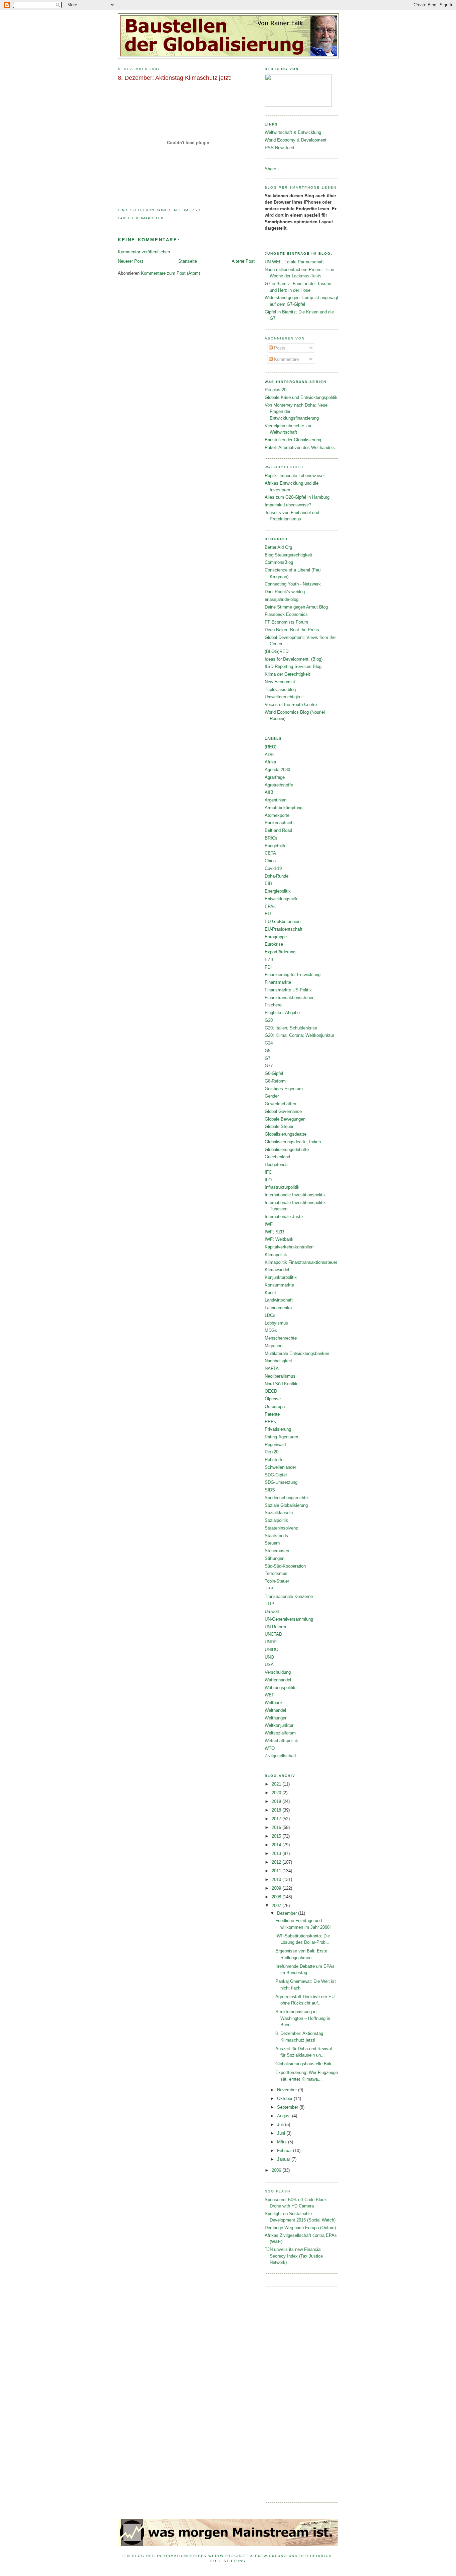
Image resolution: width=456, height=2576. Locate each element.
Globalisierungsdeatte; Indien (293, 1142)
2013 (277, 1853)
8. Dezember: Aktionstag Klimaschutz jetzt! (175, 78)
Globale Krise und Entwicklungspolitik (301, 397)
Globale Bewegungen (285, 1119)
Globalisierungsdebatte (287, 1149)
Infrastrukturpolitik (282, 1187)
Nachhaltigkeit (278, 1361)
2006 (277, 2170)
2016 (277, 1827)
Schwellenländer (280, 1467)
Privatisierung (278, 1429)
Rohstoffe (274, 1460)
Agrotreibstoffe (279, 785)
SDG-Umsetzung (281, 1482)
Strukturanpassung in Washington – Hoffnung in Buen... (303, 2018)
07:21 (195, 210)
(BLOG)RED (277, 651)
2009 (277, 1888)
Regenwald (275, 1445)
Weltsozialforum (280, 1733)
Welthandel (275, 1710)
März (283, 2142)
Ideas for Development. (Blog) (294, 659)
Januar (284, 2159)
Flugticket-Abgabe (282, 1013)
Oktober (285, 2098)
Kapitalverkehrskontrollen (289, 1247)
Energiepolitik (278, 891)
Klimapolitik (150, 218)
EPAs (270, 906)
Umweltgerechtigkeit (284, 697)
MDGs (271, 1330)
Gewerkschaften (280, 1104)
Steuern (272, 1543)
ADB (269, 755)
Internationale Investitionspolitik (295, 1195)
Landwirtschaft (279, 1300)
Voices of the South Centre (291, 705)
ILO (268, 1180)
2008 (277, 1897)
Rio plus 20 (276, 390)
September (288, 2107)
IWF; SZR (274, 1232)
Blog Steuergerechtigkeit (288, 555)
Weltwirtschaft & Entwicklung (293, 132)
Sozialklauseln (279, 1513)
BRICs (271, 838)
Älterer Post (243, 261)
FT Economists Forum (286, 622)
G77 (269, 1066)
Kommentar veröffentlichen (144, 252)
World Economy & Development (296, 140)
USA (269, 1665)
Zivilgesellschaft (280, 1756)
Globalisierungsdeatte (286, 1134)
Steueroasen (277, 1551)
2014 (277, 1845)
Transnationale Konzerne (289, 1596)
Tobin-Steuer (277, 1581)
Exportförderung (280, 952)
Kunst (270, 1293)
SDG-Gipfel (276, 1475)
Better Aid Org (278, 547)
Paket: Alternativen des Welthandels (300, 447)
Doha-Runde (277, 876)
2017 (277, 1819)
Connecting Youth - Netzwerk (293, 584)
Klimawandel (277, 1270)
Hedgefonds (276, 1164)
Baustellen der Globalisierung (293, 440)
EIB (268, 883)
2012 (277, 1862)
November (288, 2090)
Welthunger (276, 1718)
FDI (268, 967)
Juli (281, 2125)
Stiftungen (275, 1558)
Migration (274, 1346)
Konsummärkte (279, 1285)
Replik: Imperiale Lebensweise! (295, 476)
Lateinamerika (278, 1308)
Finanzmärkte (278, 982)
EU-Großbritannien (283, 921)
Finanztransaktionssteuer (289, 998)
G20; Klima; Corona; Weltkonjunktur (299, 1035)
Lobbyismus (276, 1323)
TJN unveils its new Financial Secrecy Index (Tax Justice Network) (294, 2256)
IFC (268, 1172)
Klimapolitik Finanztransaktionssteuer (301, 1262)
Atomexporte (277, 815)
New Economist (280, 682)
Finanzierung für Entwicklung (293, 975)
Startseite (188, 261)
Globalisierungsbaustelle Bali (303, 2064)
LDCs (270, 1315)
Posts (279, 348)
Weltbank (274, 1703)
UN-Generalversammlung (289, 1619)
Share (270, 169)
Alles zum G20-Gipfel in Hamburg (297, 497)
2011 (277, 1871)
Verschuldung (278, 1672)
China (270, 861)
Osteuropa (275, 1407)
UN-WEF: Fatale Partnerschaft (294, 262)
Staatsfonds (276, 1536)
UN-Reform (275, 1627)
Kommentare (286, 359)
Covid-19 (273, 868)
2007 (277, 1906)
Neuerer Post (131, 261)
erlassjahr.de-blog (282, 599)
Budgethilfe (276, 846)
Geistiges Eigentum (284, 1089)
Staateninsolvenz (281, 1528)
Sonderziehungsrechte (286, 1498)
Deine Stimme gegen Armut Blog (296, 607)
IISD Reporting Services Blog (293, 666)
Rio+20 (272, 1452)
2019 (277, 1801)
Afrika (270, 762)
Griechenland (277, 1157)
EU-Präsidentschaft (284, 929)
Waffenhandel (278, 1680)
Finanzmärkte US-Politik (288, 990)
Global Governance (283, 1111)
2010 (277, 1880)
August (285, 2116)
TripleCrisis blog (280, 689)
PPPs (270, 1422)
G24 (269, 1043)
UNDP (271, 1642)
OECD (271, 1391)
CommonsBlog (279, 562)
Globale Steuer (279, 1126)
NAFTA (272, 1368)
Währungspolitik (280, 1688)
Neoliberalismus (280, 1376)
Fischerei (274, 1005)
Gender (272, 1096)
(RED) (271, 747)
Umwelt (272, 1611)
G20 (269, 1020)
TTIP (270, 1604)
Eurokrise (274, 944)
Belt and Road (278, 830)
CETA (270, 853)
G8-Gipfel (274, 1073)
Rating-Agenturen (281, 1437)
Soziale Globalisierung (286, 1505)
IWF (269, 1224)
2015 (277, 1836)
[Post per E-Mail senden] (203, 210)
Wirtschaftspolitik (281, 1741)
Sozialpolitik (276, 1520)
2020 (277, 1793)
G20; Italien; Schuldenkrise (291, 1028)
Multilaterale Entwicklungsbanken (297, 1353)
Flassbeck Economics (286, 614)
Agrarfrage (275, 777)
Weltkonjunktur (279, 1725)
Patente (272, 1414)
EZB (269, 960)
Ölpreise (273, 1399)
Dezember (288, 1913)
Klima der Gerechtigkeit (287, 674)
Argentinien (276, 800)
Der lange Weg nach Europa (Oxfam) (300, 2228)
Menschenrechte (281, 1338)
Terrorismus (276, 1573)
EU (268, 914)
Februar (285, 2151)
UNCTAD (273, 1634)
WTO (270, 1748)
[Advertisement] (291, 2394)
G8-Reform (275, 1081)
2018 (277, 1810)
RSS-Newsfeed (279, 148)
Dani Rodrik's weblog (285, 592)
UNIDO (272, 1650)
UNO (269, 1657)
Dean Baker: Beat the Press (292, 630)
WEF (270, 1695)
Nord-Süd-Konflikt (282, 1384)
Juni (282, 2133)
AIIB (269, 792)
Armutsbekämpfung (284, 808)
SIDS (270, 1490)
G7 (268, 1058)
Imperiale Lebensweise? (288, 505)
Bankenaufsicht (280, 823)
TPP (269, 1589)
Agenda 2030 (277, 770)
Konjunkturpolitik (281, 1277)
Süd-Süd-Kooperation (285, 1566)
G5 (268, 1051)
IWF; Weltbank (279, 1239)
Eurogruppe (276, 937)
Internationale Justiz (284, 1217)
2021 (277, 1784)
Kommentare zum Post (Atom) (170, 273)
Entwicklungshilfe (282, 899)
